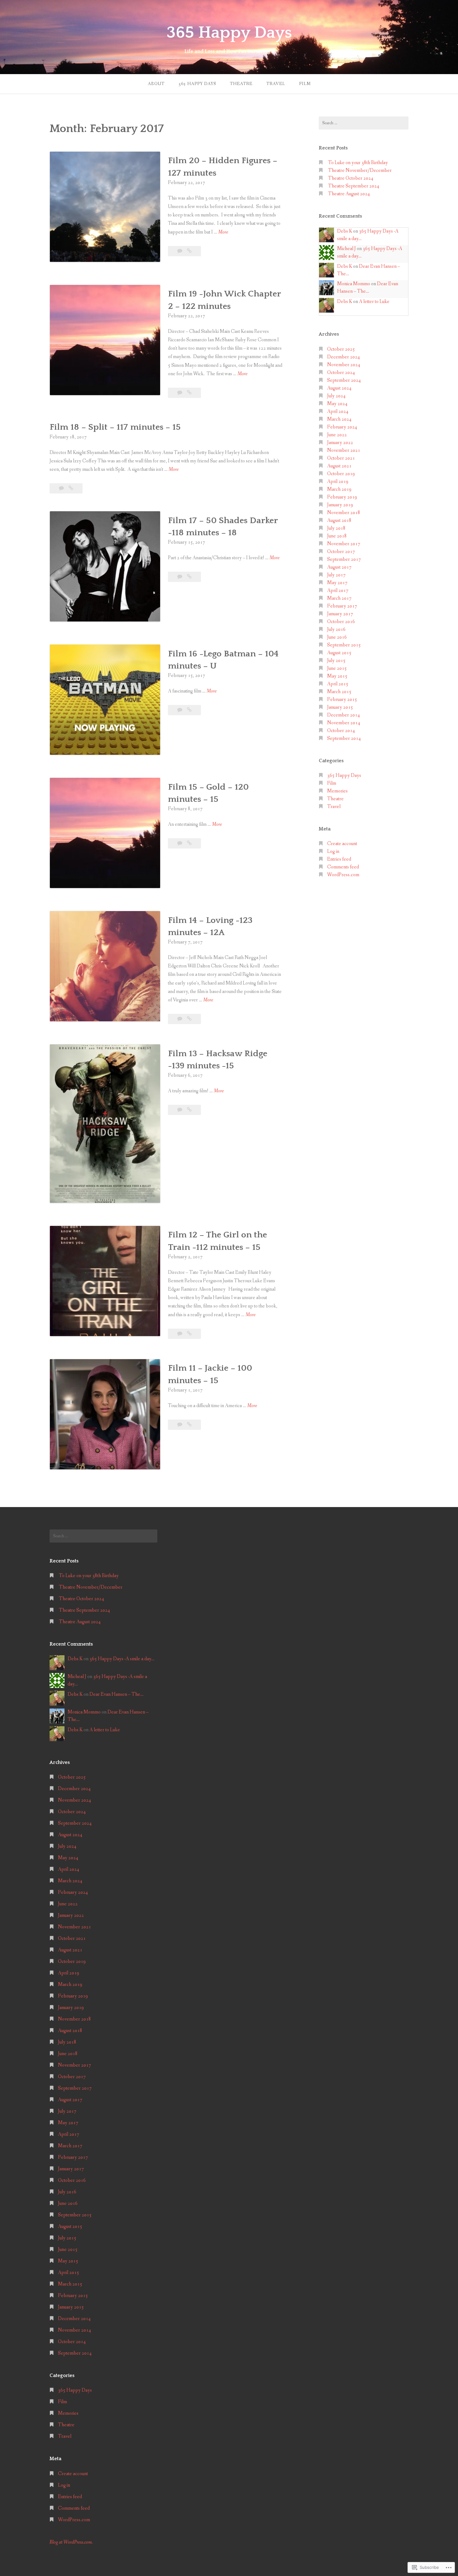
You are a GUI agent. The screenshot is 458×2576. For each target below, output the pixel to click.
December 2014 (343, 715)
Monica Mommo (354, 284)
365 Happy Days (229, 33)
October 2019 (341, 474)
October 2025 (341, 349)
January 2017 (340, 614)
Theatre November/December (360, 170)
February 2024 (342, 427)
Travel (276, 84)
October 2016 (341, 622)
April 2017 (338, 591)
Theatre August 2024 (349, 194)
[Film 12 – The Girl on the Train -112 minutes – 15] (189, 1334)
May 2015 (337, 676)
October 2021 (341, 458)
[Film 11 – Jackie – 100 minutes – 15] (189, 1425)
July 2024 (336, 396)
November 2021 (344, 450)
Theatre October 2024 (351, 178)
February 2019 (342, 497)
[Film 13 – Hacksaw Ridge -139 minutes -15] (189, 1110)
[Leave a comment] (180, 251)
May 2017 (337, 583)
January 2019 (340, 505)
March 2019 (339, 489)
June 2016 (337, 637)
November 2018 (344, 513)
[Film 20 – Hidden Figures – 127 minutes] (189, 251)
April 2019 (338, 482)
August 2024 (339, 388)
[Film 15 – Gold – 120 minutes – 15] (189, 843)
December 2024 (343, 357)
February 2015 (342, 700)
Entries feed (339, 859)
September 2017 (344, 559)
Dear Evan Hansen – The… (117, 1694)
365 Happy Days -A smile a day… (122, 1659)
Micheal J (346, 249)
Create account (342, 844)
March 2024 (339, 419)
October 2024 (341, 373)
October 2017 (341, 552)
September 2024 (344, 380)
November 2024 (344, 365)
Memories (337, 791)
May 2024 (337, 404)
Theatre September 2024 (354, 186)
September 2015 (344, 645)
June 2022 (337, 435)
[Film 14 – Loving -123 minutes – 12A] (189, 1019)
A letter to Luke (374, 302)
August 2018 (339, 520)
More (223, 232)
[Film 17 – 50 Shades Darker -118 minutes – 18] (189, 577)
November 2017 (344, 544)
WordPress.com (343, 875)
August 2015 (339, 653)
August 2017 (339, 567)
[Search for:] (364, 123)
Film (305, 84)
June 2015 (337, 668)
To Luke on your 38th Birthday (358, 163)
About (156, 84)
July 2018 (336, 528)
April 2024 (338, 411)
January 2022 (340, 443)
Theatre (241, 84)
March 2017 (339, 598)
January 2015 (340, 707)
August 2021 (339, 466)
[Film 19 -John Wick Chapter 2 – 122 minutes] (189, 393)
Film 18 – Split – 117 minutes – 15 (115, 427)
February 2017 (342, 606)
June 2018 (337, 536)
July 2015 (336, 661)
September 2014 (344, 738)
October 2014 (341, 731)
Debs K (345, 231)
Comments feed (343, 867)
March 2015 (339, 692)
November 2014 (344, 723)
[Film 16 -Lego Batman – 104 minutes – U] (189, 710)
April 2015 (338, 684)
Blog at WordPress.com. (71, 2542)
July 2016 (336, 629)
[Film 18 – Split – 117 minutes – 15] (71, 488)
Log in (333, 851)
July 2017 (336, 575)
